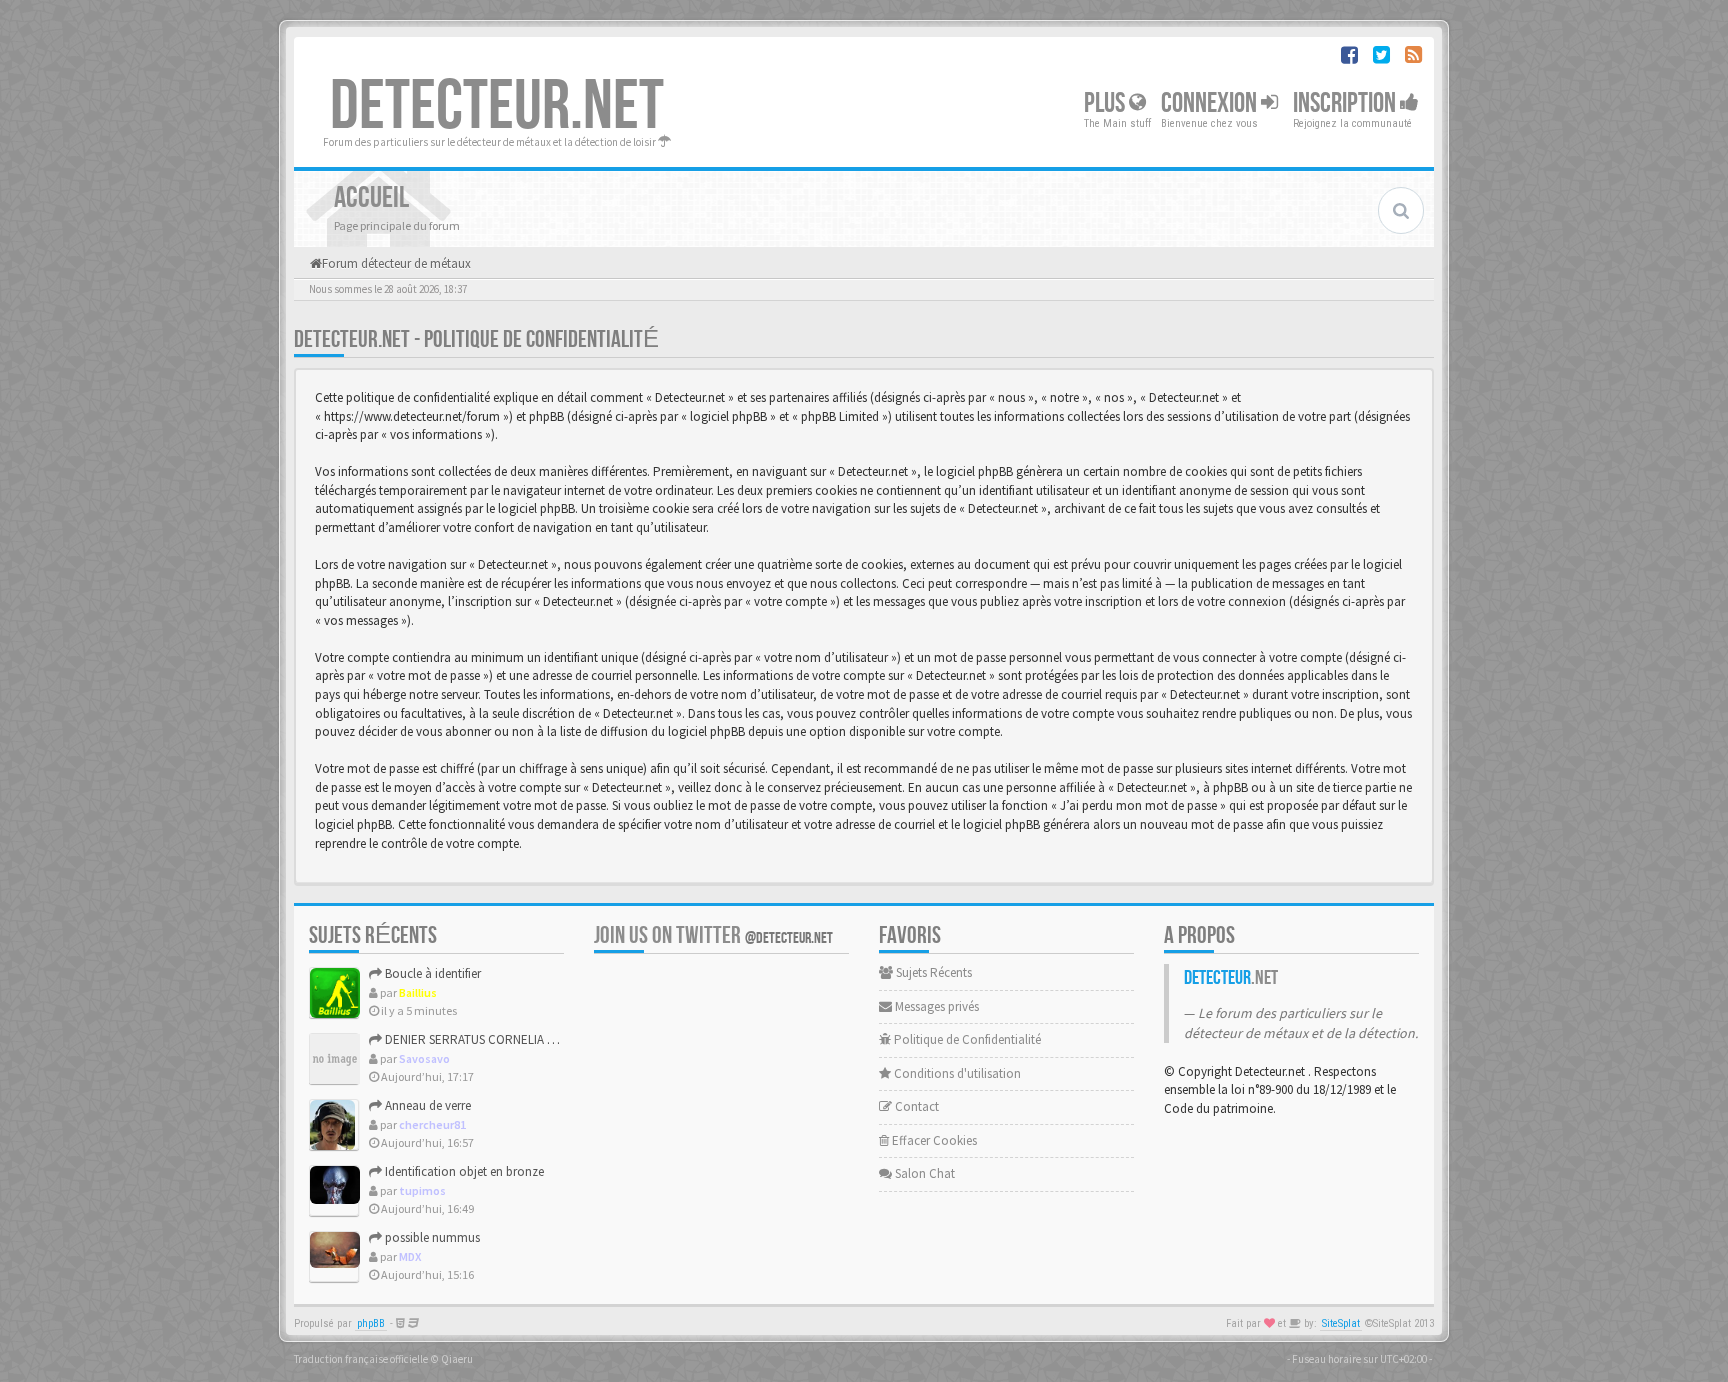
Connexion (1211, 103)
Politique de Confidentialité (966, 1039)
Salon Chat (923, 1173)
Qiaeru (457, 1359)
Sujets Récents (932, 972)
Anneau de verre (426, 1105)
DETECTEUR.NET (497, 107)
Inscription (1346, 103)
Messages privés (935, 1006)
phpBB (371, 1323)
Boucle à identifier (431, 973)
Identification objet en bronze (463, 1171)
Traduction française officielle (361, 1359)
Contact (915, 1106)
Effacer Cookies (933, 1140)
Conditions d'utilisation (956, 1073)
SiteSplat (1341, 1323)
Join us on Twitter (713, 935)
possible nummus (431, 1237)
